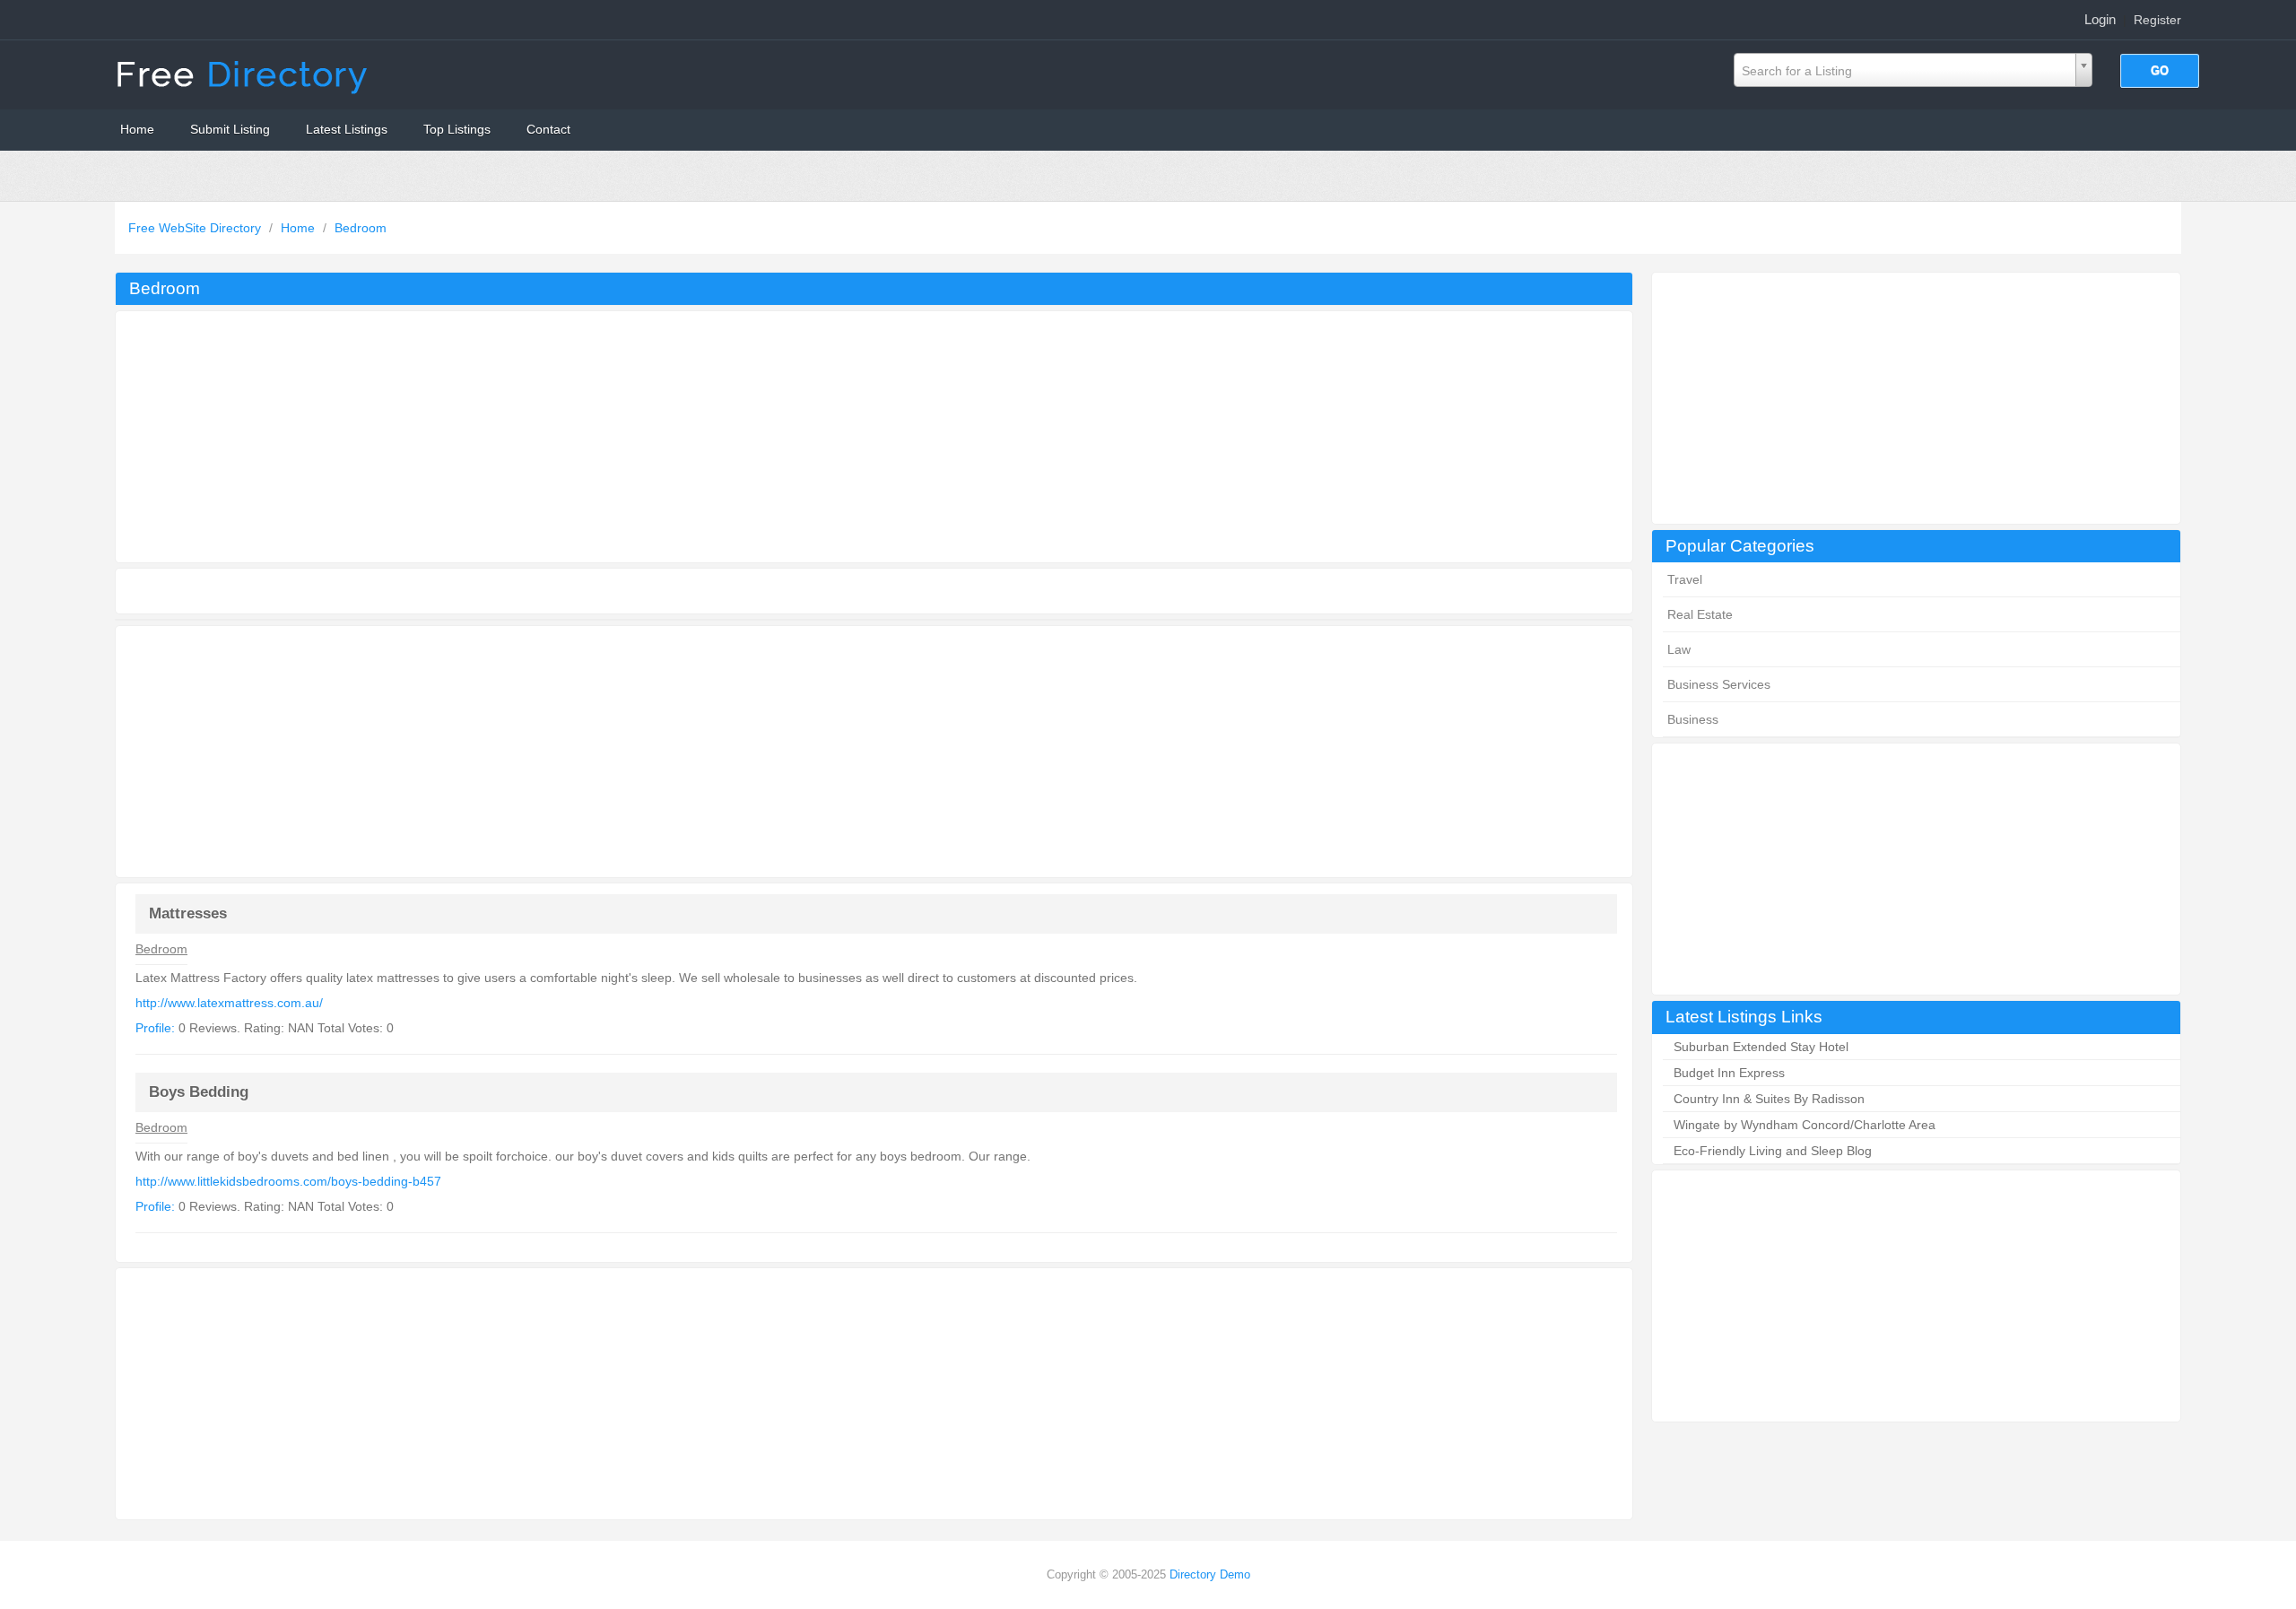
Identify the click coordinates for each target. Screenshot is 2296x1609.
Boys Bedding (199, 1092)
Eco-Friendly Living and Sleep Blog (1773, 1151)
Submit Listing (230, 129)
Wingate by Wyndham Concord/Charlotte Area (1805, 1125)
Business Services (1719, 684)
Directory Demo (1210, 1574)
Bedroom (361, 228)
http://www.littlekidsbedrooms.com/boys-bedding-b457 (288, 1181)
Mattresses (188, 913)
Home (137, 129)
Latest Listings (347, 129)
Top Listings (457, 129)
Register (2157, 20)
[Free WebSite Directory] (244, 74)
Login (2100, 19)
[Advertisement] (1916, 398)
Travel (1685, 579)
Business (1693, 719)
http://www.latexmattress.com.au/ (229, 1003)
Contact (548, 129)
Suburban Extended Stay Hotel (1761, 1047)
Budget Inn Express (1729, 1073)
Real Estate (1700, 614)
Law (1679, 649)
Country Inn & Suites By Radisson (1769, 1099)
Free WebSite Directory (196, 228)
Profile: (155, 1028)
